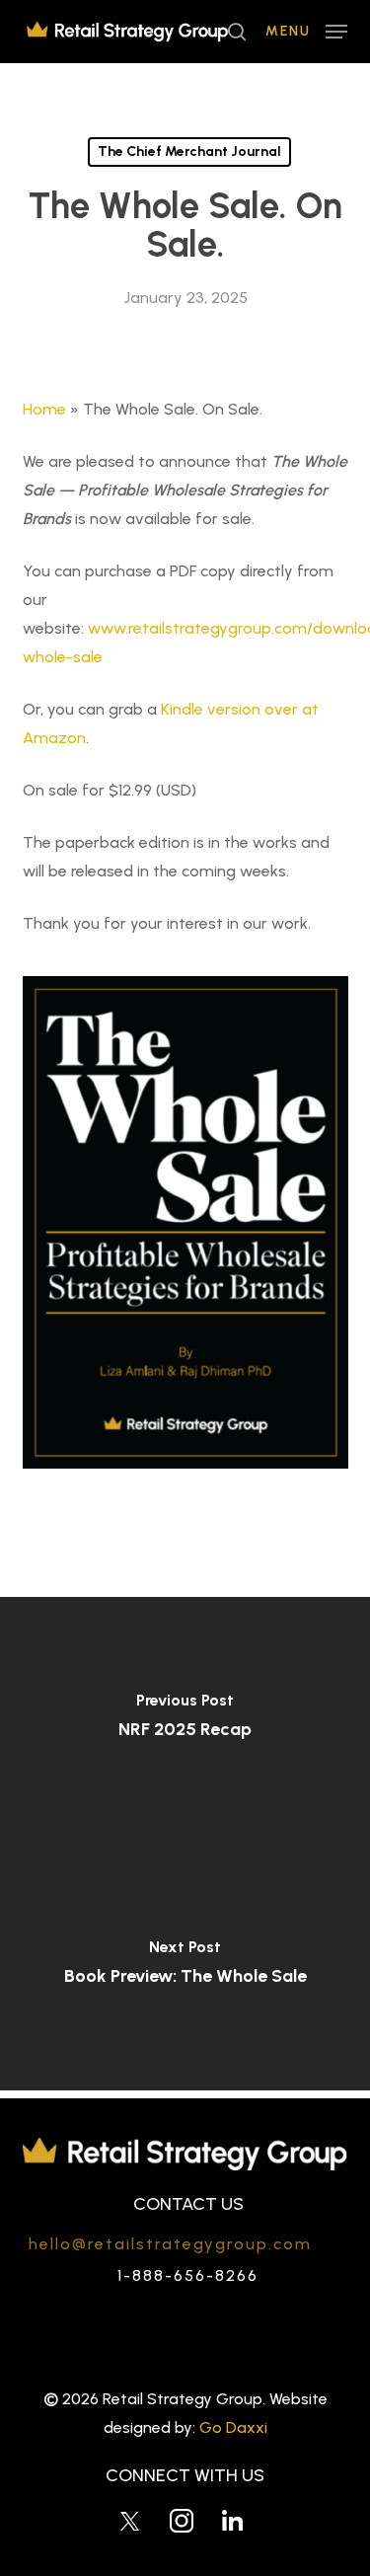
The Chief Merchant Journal (189, 152)
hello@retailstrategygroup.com (170, 2244)
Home (44, 409)
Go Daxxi (233, 2427)
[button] (306, 31)
